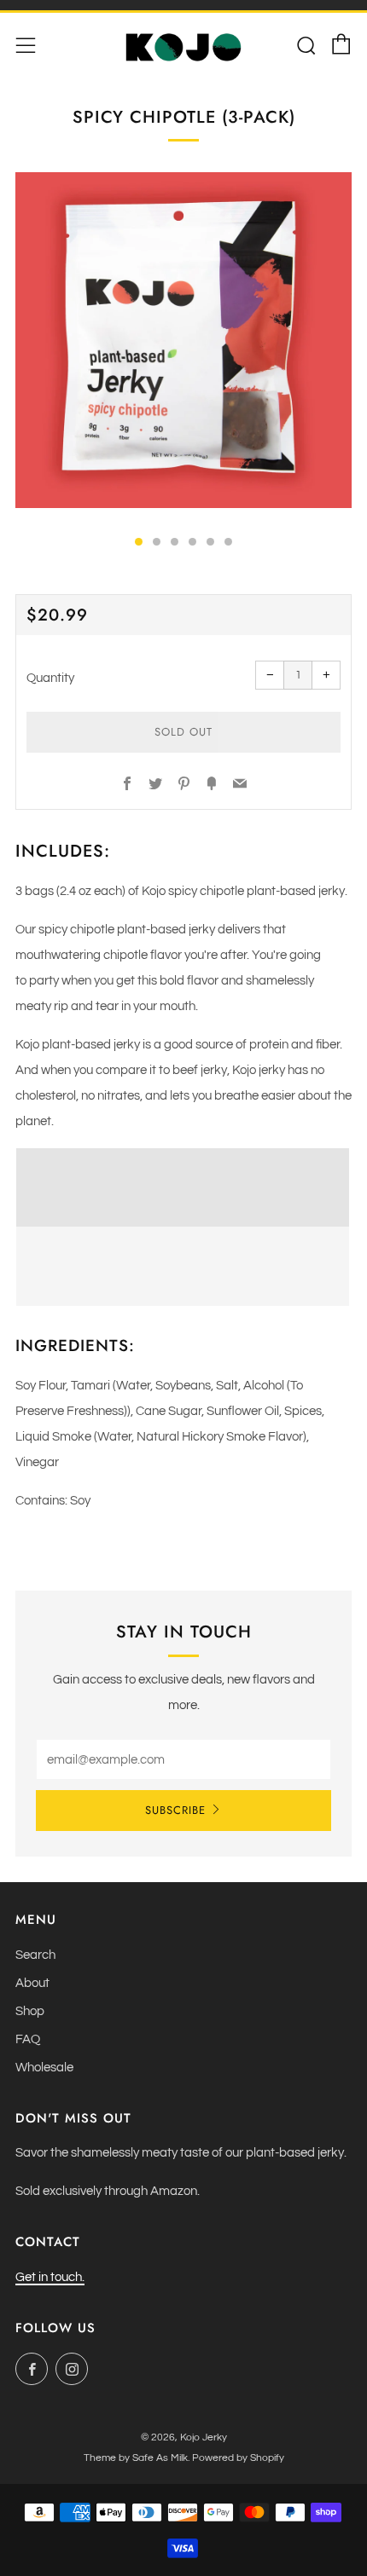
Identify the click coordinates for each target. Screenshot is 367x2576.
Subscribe (175, 1810)
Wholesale (44, 2068)
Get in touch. (50, 2277)
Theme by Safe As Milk (136, 2458)
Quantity (50, 678)
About (32, 1983)
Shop (30, 2011)
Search (35, 1955)
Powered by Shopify (238, 2458)
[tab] (139, 542)
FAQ (28, 2039)
